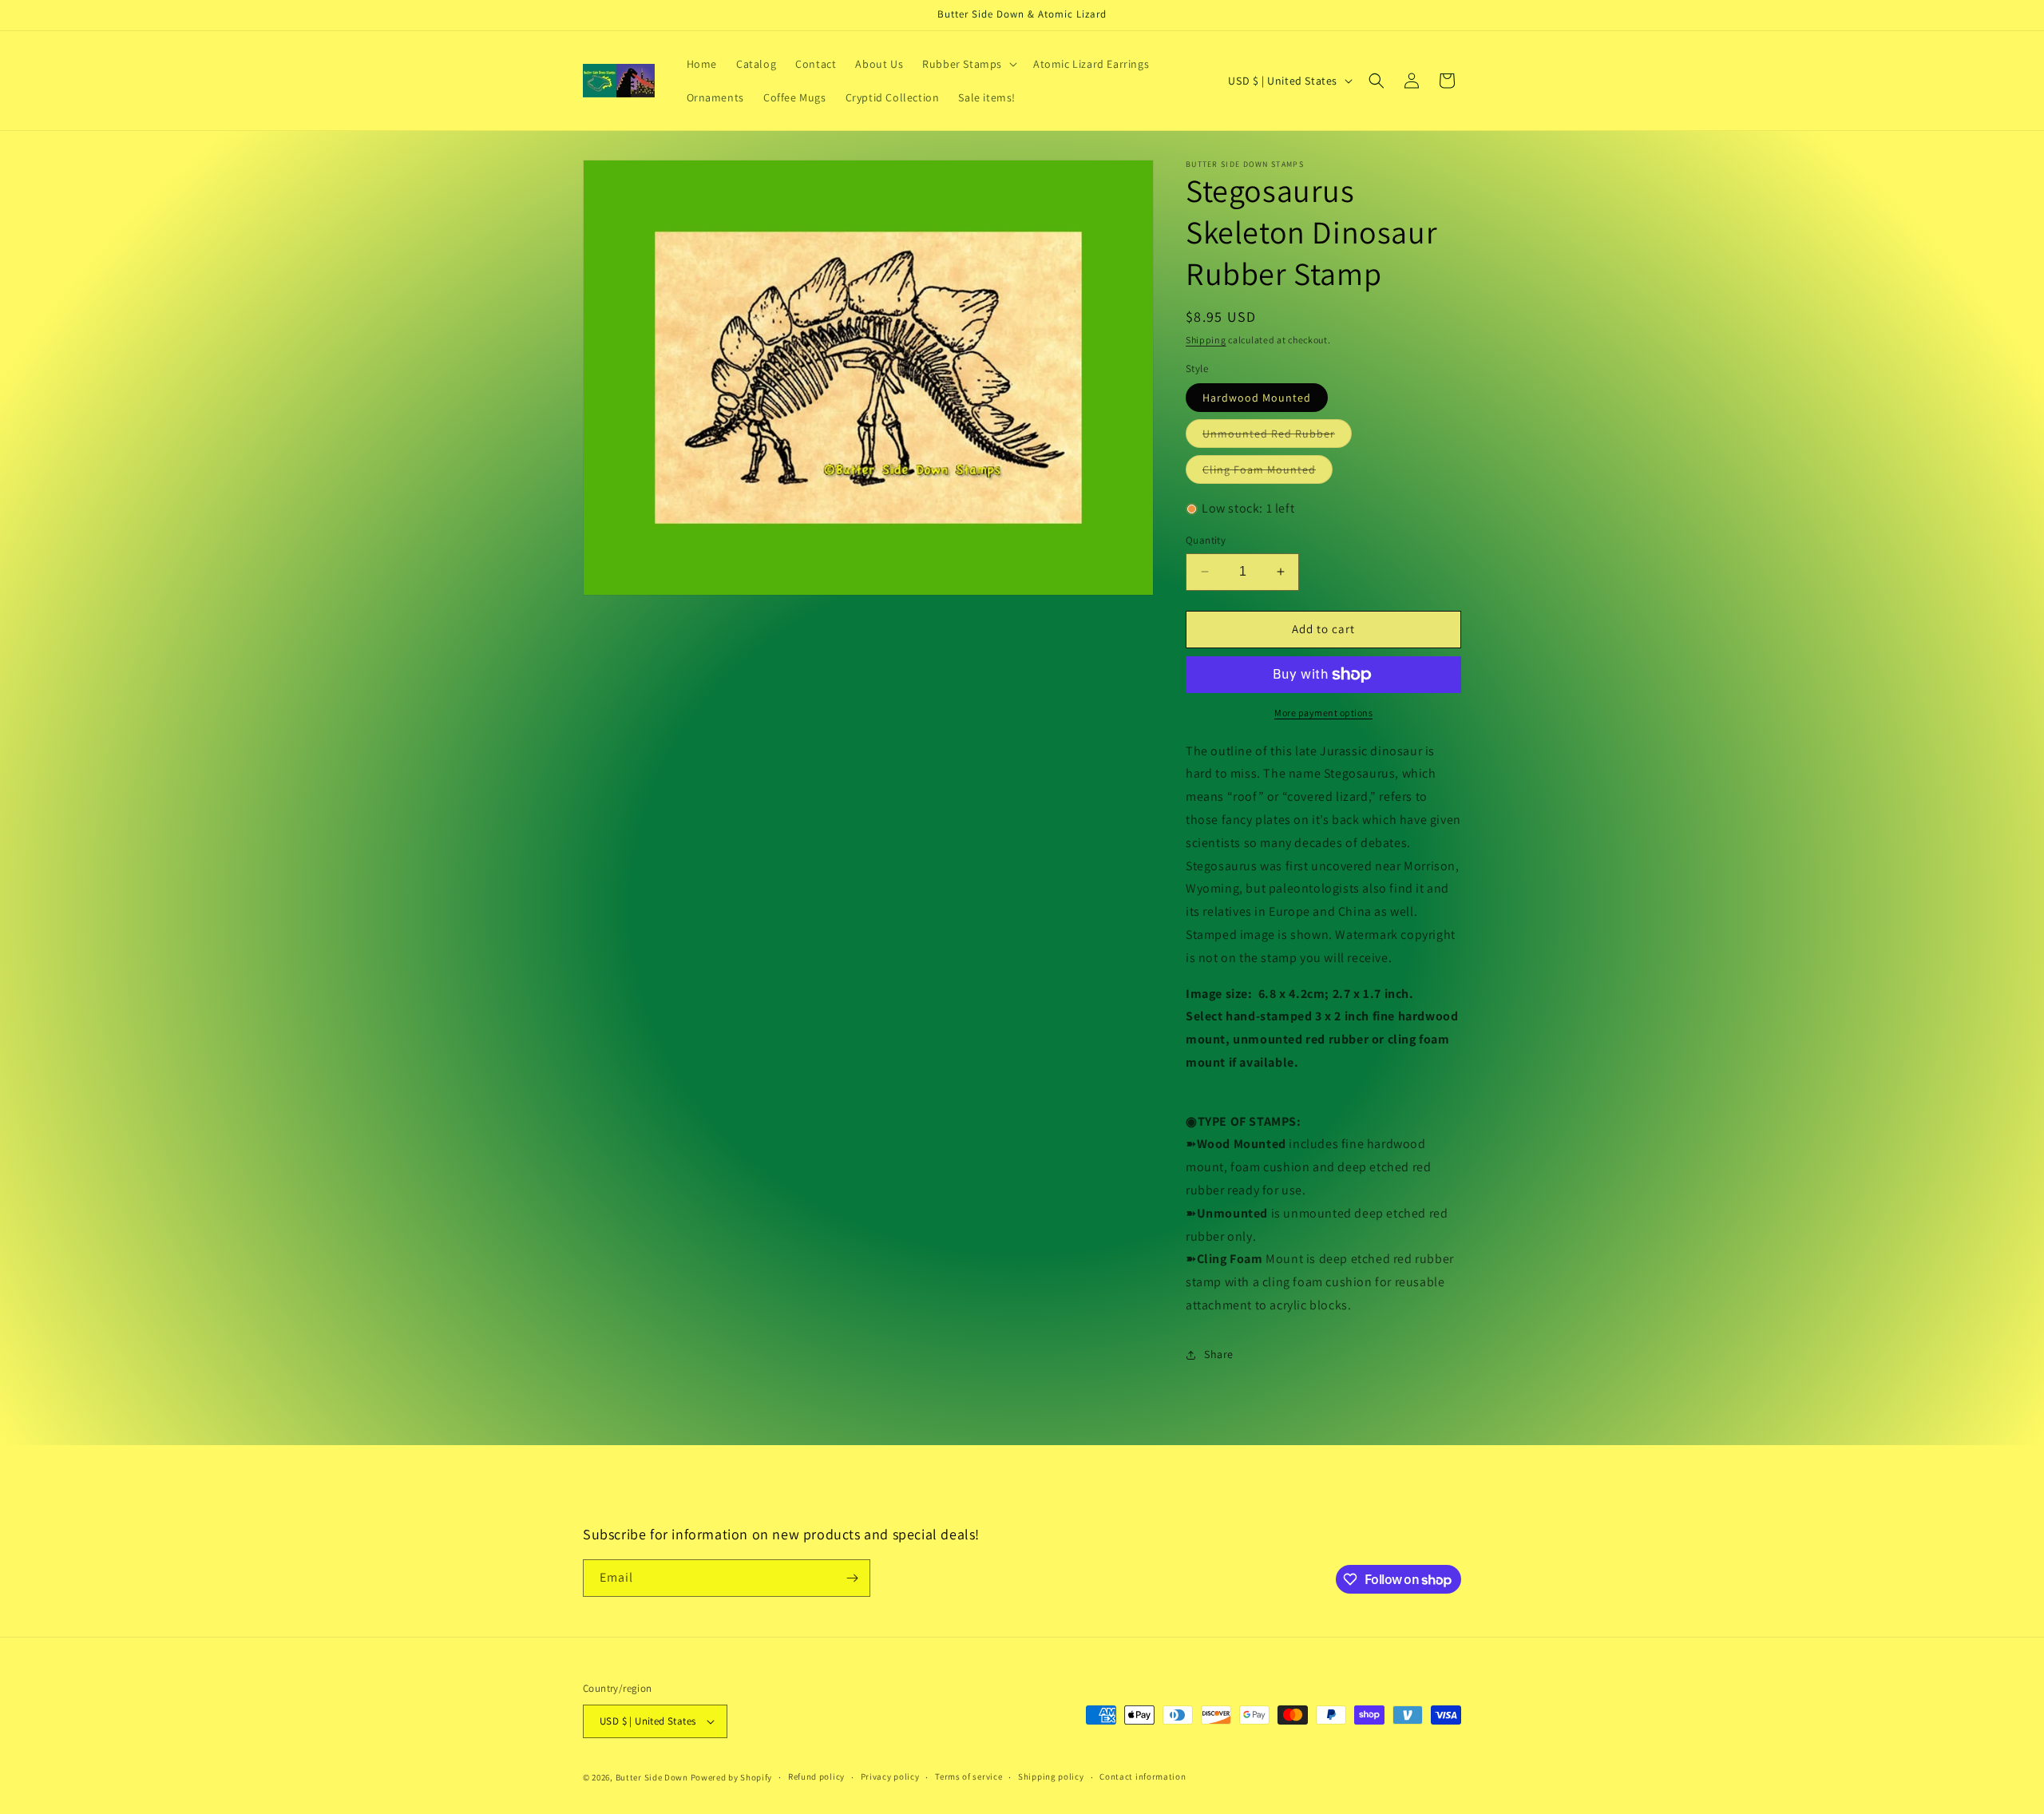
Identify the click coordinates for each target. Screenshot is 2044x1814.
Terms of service (969, 1776)
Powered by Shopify (732, 1777)
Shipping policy (1051, 1776)
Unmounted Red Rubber (1277, 437)
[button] (968, 64)
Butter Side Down (652, 1777)
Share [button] (1219, 1354)
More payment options (1323, 713)
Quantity (1206, 540)
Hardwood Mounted (1257, 398)
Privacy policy (890, 1776)
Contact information (1143, 1776)
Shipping (1206, 340)
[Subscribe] (852, 1578)
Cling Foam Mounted (1268, 473)
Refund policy (816, 1776)
